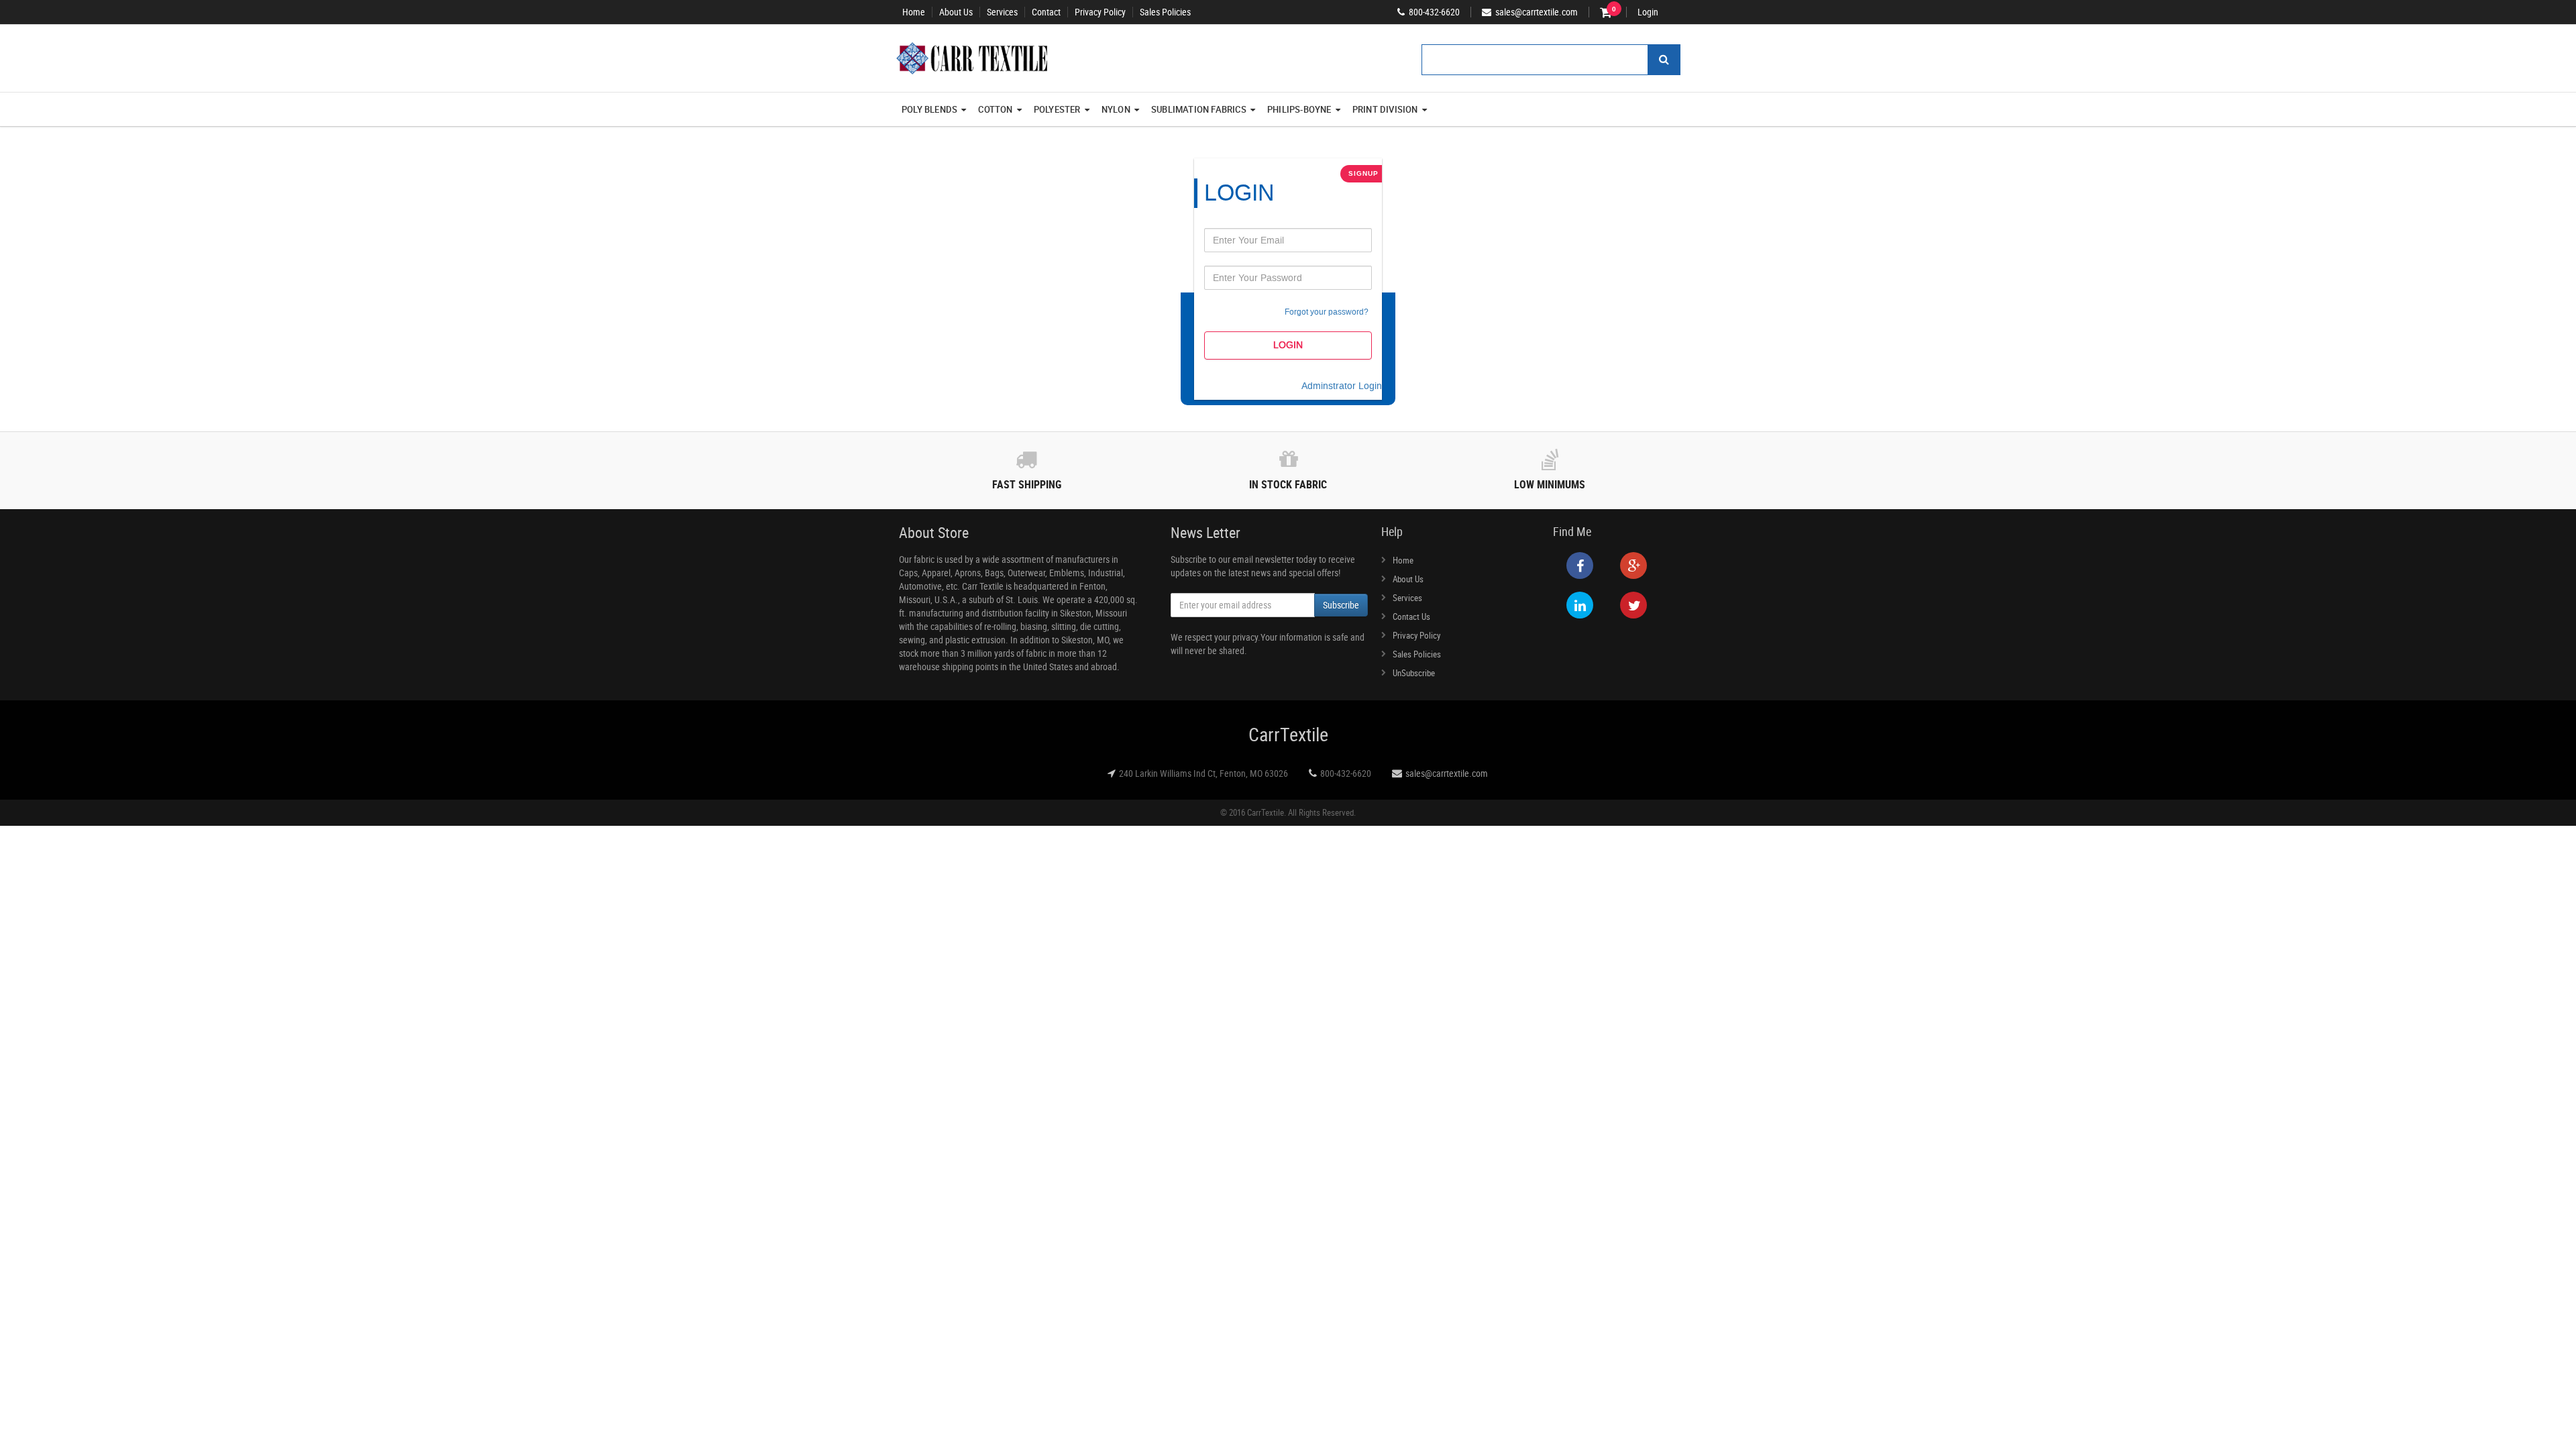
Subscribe (1341, 605)
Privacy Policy (1100, 12)
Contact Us (1411, 616)
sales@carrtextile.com (1447, 773)
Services (1002, 12)
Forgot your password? (1327, 312)
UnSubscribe (1414, 673)
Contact (1046, 12)
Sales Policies (1165, 12)
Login (1648, 12)
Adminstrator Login (1342, 386)
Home (914, 12)
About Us (956, 12)
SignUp (1363, 173)
